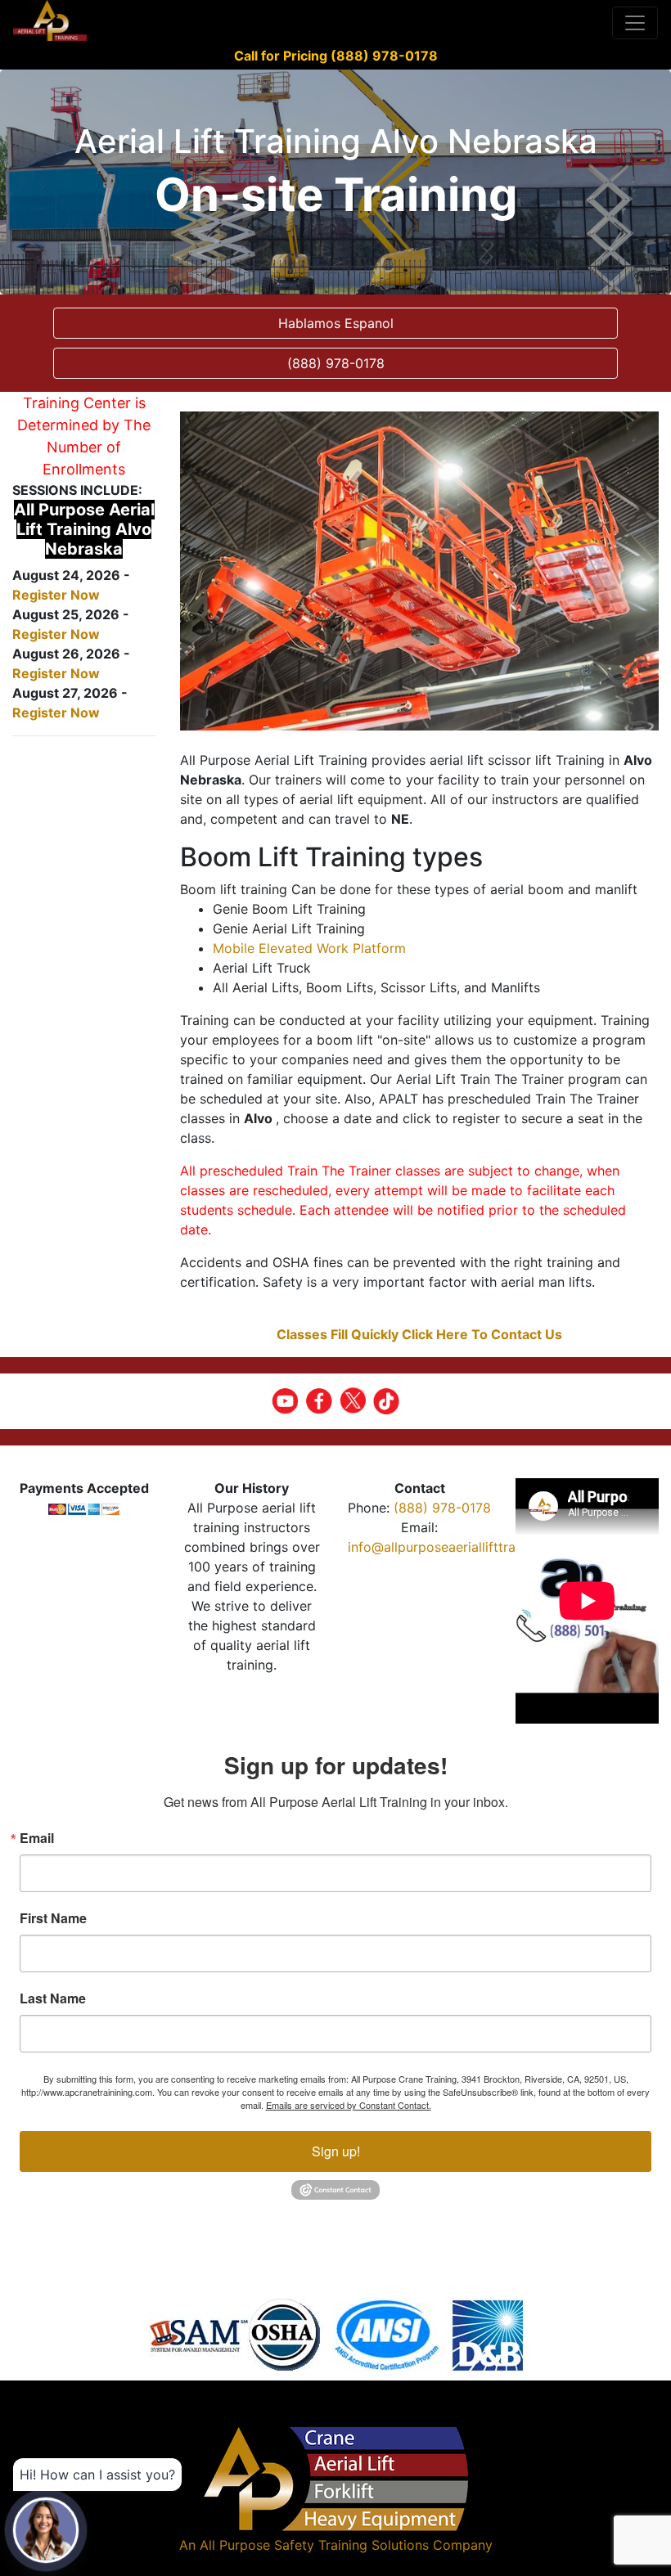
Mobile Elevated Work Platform (309, 948)
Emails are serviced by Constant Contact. (349, 2105)
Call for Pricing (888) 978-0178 (336, 56)
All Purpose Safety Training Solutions (314, 2545)
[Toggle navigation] (635, 23)
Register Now (56, 595)
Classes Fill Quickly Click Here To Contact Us (419, 1334)
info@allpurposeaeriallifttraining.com (462, 1547)
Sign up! (336, 2151)
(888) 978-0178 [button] (336, 363)
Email (37, 1838)
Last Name (53, 1998)
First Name (53, 1918)
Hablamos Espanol (336, 323)
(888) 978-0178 (442, 1508)
